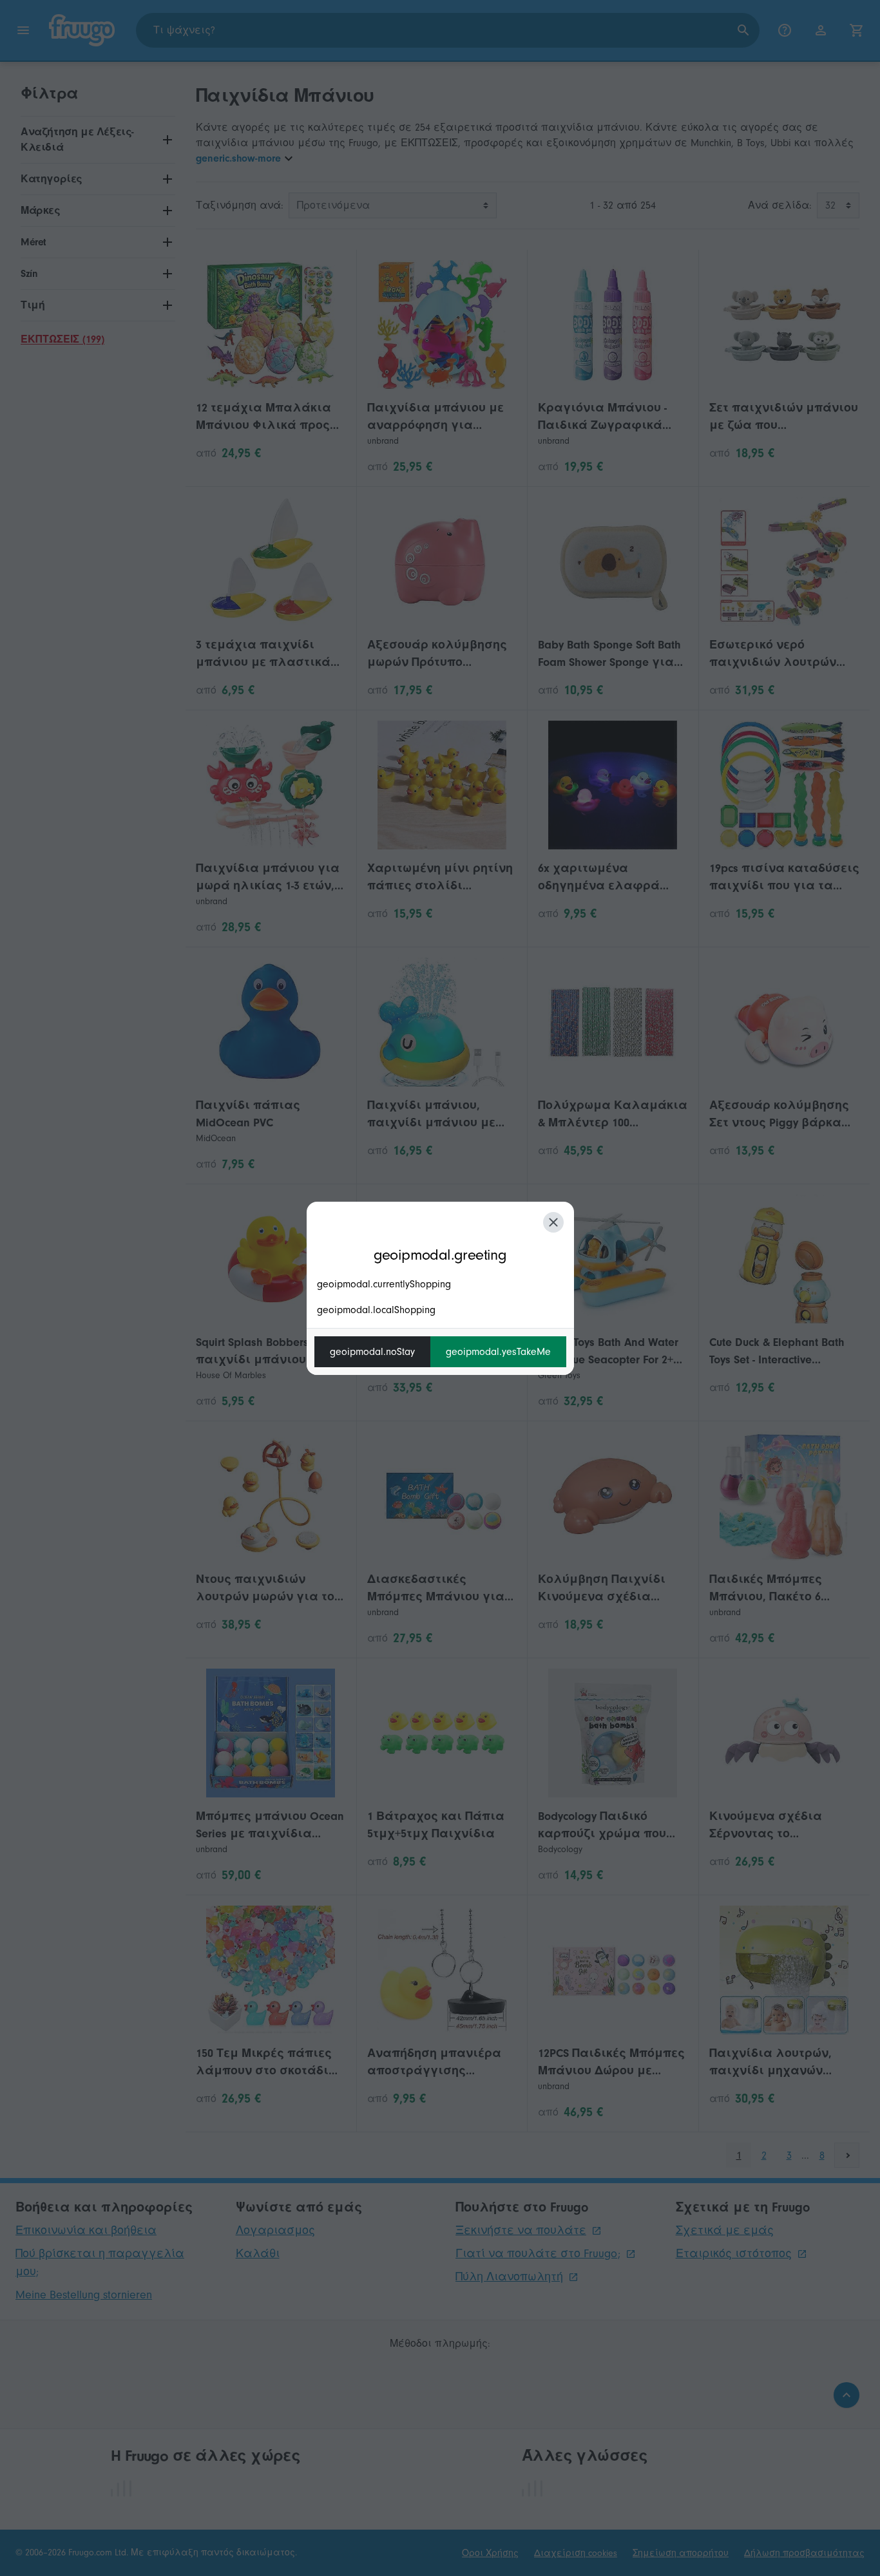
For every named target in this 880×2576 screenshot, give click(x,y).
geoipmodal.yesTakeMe (498, 1352)
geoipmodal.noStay (372, 1352)
